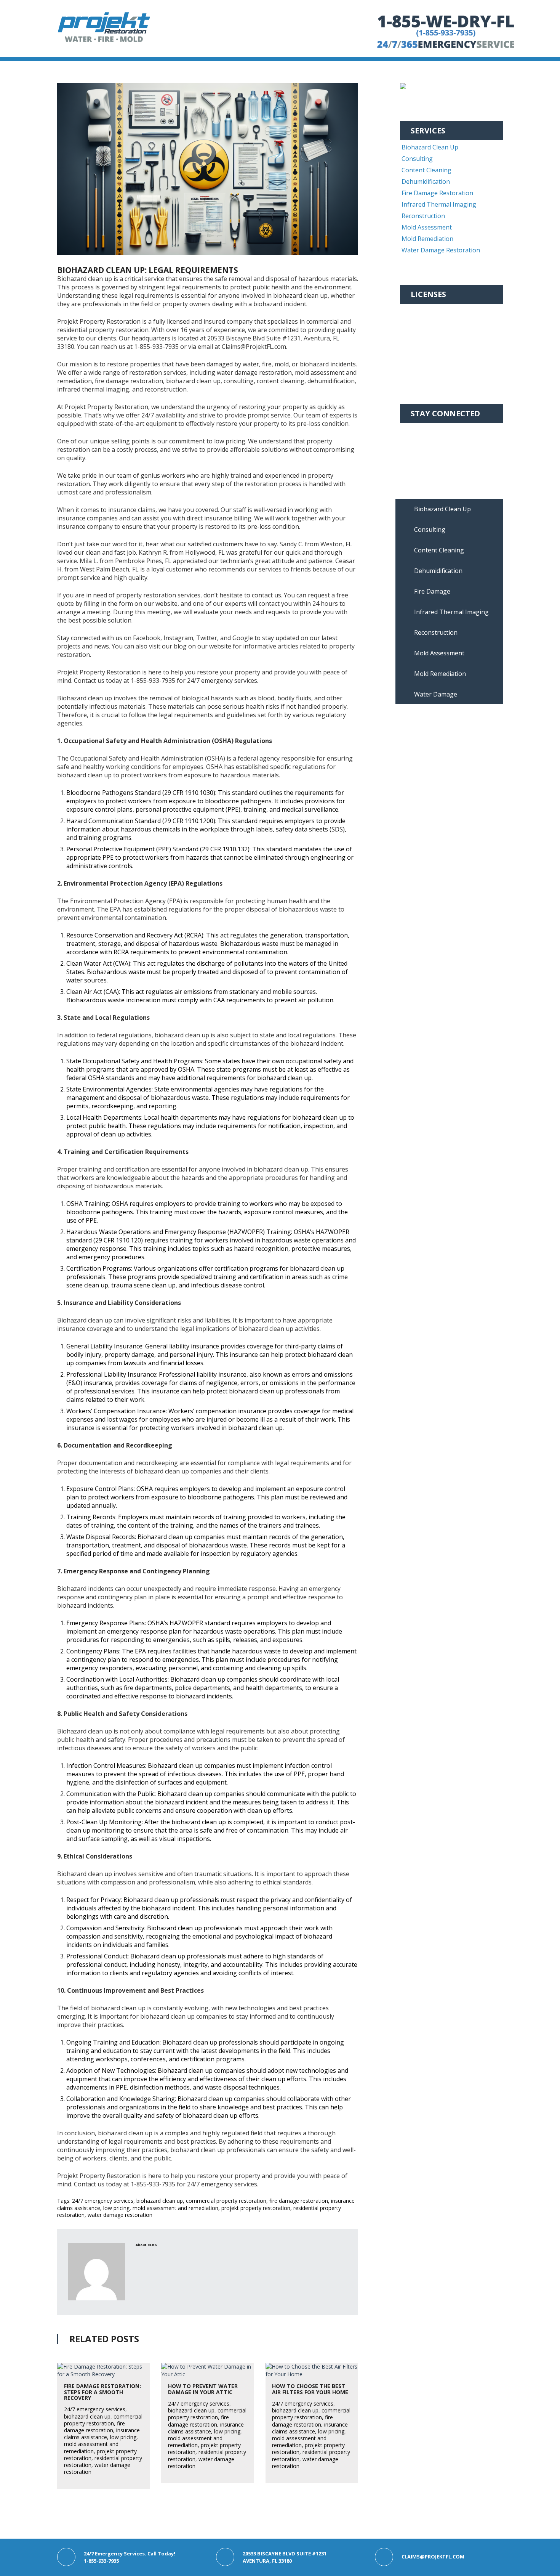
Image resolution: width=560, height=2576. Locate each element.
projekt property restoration (256, 2208)
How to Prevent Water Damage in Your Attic (203, 2389)
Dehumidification (426, 181)
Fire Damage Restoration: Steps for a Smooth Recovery (102, 2392)
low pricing (116, 2208)
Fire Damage (432, 591)
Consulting (417, 159)
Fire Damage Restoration (437, 193)
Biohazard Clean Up (430, 147)
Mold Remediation (427, 239)
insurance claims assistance (102, 2434)
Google (421, 464)
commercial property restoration (226, 2201)
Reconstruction (423, 216)
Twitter (422, 453)
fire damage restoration (299, 2201)
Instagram (426, 441)
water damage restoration (120, 2215)
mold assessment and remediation (175, 2208)
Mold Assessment (427, 227)
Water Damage (436, 694)
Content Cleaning (426, 170)
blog (152, 2245)
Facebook (425, 430)
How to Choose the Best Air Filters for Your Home (310, 2389)
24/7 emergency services (103, 2201)
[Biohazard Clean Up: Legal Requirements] (208, 169)
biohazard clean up (160, 2201)
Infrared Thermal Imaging (439, 204)
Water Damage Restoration (441, 250)
